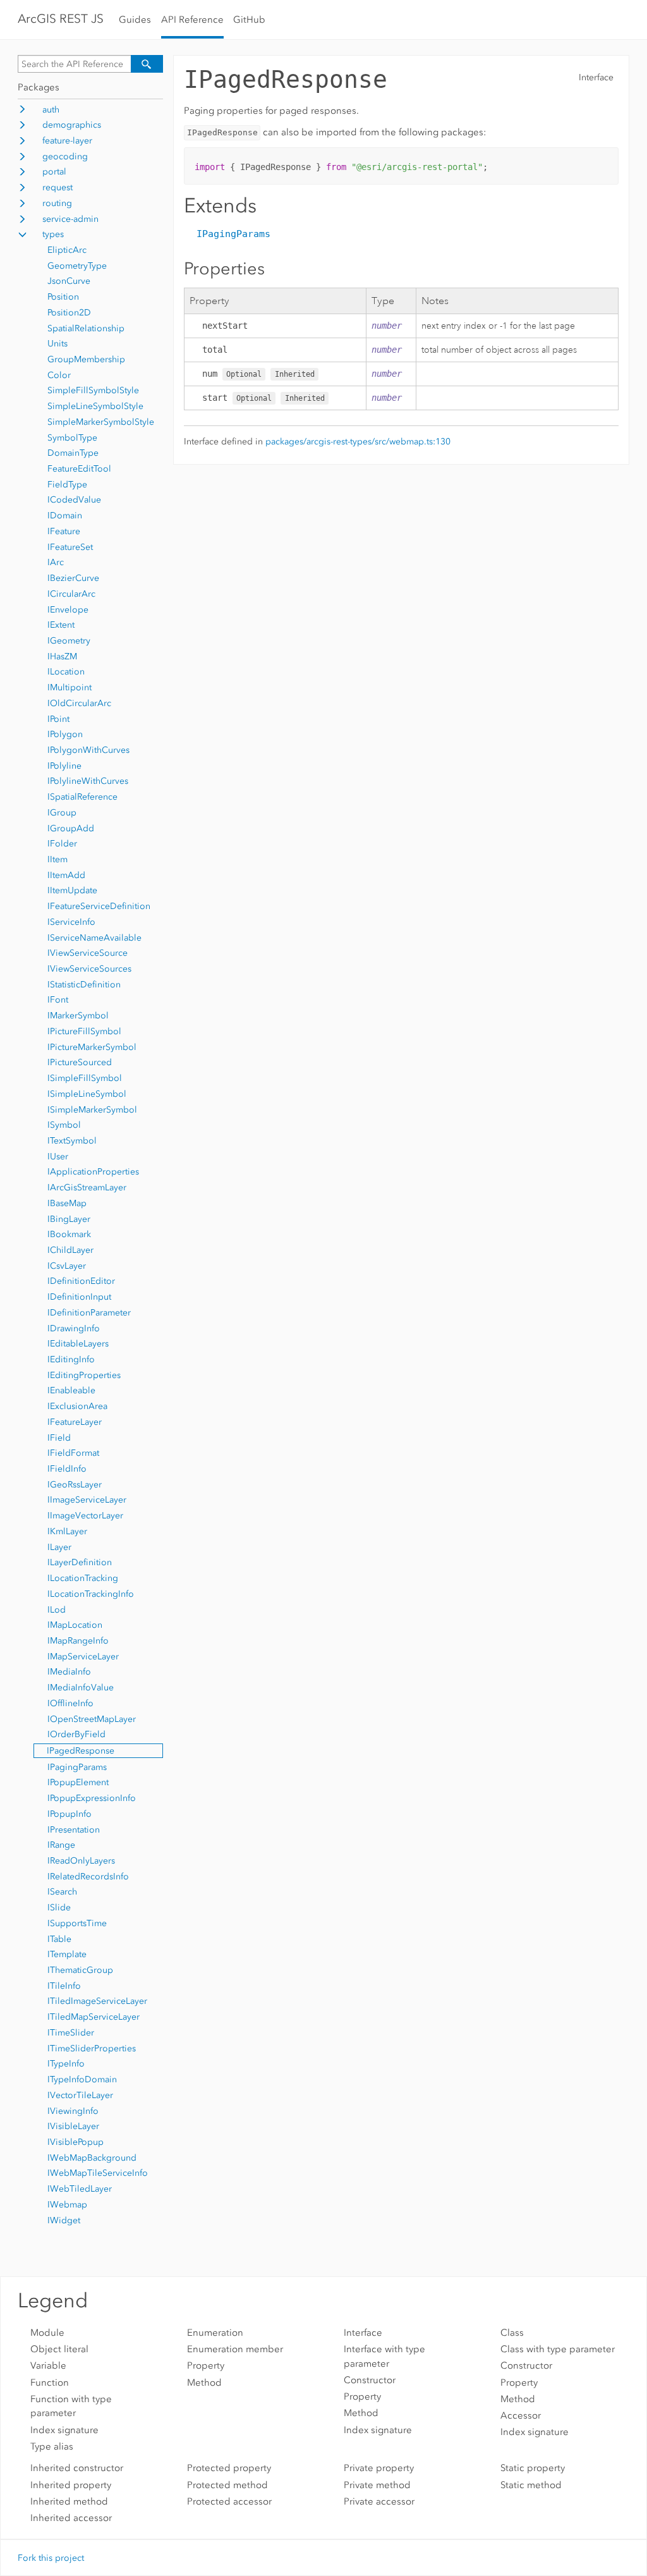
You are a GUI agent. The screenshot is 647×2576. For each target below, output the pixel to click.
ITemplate (67, 1954)
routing (57, 203)
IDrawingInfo (74, 1328)
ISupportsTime (77, 1923)
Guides (135, 20)
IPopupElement (78, 1782)
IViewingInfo (73, 2111)
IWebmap (67, 2205)
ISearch (62, 1892)
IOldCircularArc (79, 703)
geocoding (65, 156)
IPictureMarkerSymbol (92, 1047)
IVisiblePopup (76, 2142)
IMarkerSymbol (78, 1016)
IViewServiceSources (89, 969)
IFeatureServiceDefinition (99, 906)
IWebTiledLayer (80, 2189)
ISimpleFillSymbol (85, 1078)
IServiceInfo (71, 922)
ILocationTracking (83, 1578)
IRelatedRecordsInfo (88, 1877)
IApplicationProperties (93, 1172)
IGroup (62, 813)
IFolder (62, 844)
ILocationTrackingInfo (91, 1594)
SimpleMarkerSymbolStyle (101, 422)
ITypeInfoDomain (82, 2079)
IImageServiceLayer (87, 1500)
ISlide (59, 1908)
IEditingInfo (71, 1359)
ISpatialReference (82, 797)
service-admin (70, 219)
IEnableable (71, 1390)
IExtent (61, 625)
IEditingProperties (84, 1375)
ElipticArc (67, 250)
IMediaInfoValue (81, 1688)
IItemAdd (66, 875)
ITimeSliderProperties (92, 2048)
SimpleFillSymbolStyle (93, 390)
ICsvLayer (67, 1266)
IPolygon (65, 734)
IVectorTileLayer (80, 2095)
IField (59, 1438)
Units (57, 344)
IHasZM (62, 656)
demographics (72, 125)
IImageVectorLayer (85, 1516)
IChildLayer (70, 1250)
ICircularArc (71, 594)
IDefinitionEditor (81, 1281)
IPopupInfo (70, 1814)
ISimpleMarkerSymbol (92, 1110)
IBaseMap (67, 1203)
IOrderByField (76, 1734)
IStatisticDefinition (84, 985)
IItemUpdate (72, 890)
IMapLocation (75, 1625)
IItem (57, 859)
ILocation (66, 672)
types (53, 234)
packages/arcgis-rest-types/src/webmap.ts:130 (358, 442)
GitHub (249, 20)
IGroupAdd (71, 828)
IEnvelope (68, 610)
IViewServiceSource (88, 953)
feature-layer (67, 141)
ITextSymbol (72, 1141)
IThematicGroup (80, 1970)
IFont (58, 1000)
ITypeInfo (66, 2064)
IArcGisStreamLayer (87, 1187)
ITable (59, 1939)
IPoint (58, 719)
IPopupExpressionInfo (92, 1798)
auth (51, 110)
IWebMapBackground (92, 2158)
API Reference (192, 20)
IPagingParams (77, 1767)
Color (59, 375)
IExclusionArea (77, 1406)
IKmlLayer (67, 1531)
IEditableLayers (78, 1344)
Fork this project (51, 2558)
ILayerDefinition (80, 1562)
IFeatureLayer (75, 1422)
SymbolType (72, 438)
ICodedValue (74, 500)
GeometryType (77, 266)
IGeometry (69, 641)
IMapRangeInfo (78, 1641)
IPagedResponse (81, 1751)
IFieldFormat (73, 1453)
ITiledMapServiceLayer (94, 2017)
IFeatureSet (70, 547)
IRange (61, 1845)
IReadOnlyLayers (81, 1861)
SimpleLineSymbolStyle (95, 406)
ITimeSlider (71, 2033)
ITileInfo (64, 1986)
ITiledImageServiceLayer (97, 2001)
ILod (57, 1610)
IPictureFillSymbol (84, 1031)
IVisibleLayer (73, 2126)
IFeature (64, 531)
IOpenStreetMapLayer (92, 1719)
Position (63, 297)
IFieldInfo (67, 1469)
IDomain (65, 516)
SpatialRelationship (86, 328)
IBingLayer (69, 1219)
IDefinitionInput (79, 1297)
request (57, 187)
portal (54, 172)
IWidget (64, 2220)
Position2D (69, 313)
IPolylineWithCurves (88, 781)
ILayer (59, 1547)
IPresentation (74, 1830)
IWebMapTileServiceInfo (98, 2173)
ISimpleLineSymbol (87, 1094)
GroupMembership (86, 359)
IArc (56, 562)
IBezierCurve (73, 578)
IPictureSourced (80, 1062)
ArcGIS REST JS (61, 19)
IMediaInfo (69, 1672)
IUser (58, 1157)
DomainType (73, 453)
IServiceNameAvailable (94, 938)
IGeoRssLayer (75, 1485)
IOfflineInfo (70, 1703)
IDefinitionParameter (89, 1313)
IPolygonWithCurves (88, 750)
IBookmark (69, 1234)
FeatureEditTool (79, 469)
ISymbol (64, 1125)
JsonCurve (69, 281)
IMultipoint (70, 687)
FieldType (67, 485)
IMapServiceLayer (83, 1657)
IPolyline (64, 766)
